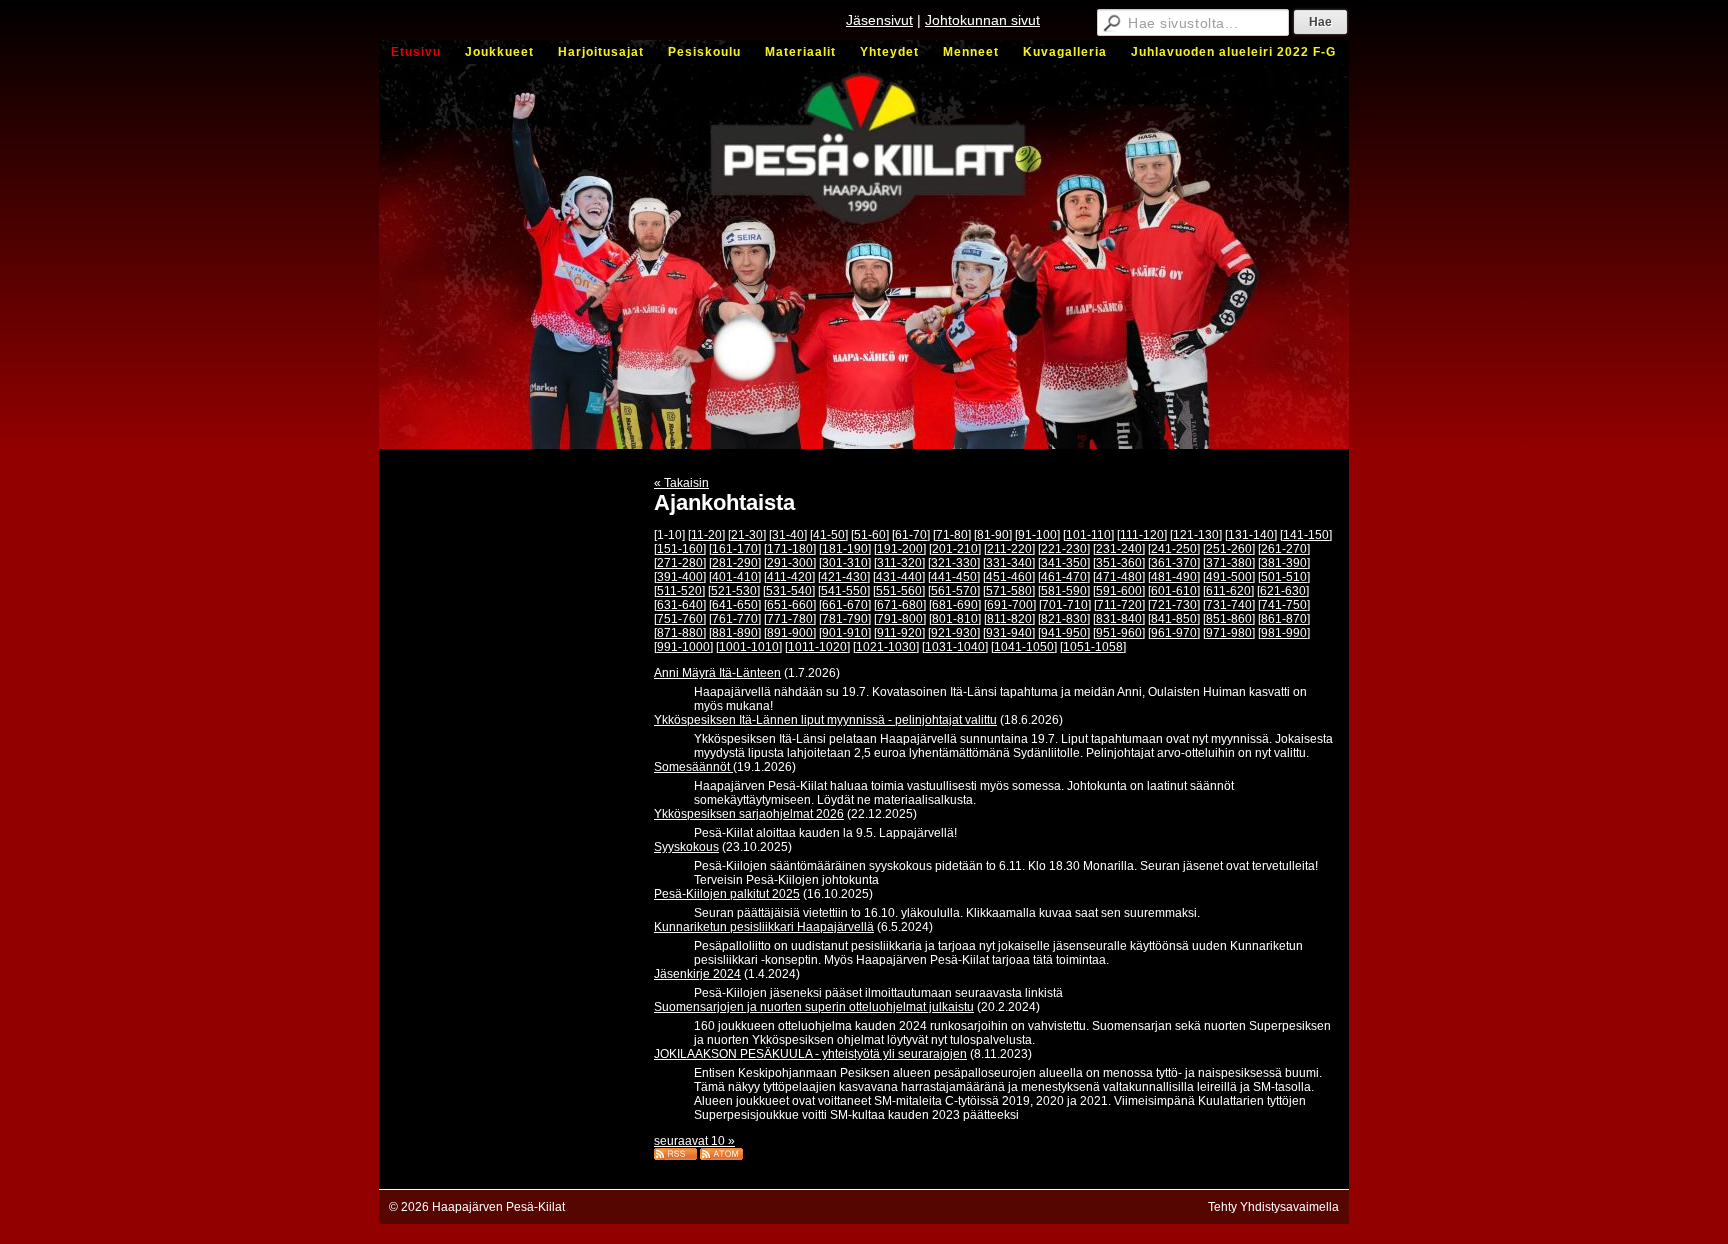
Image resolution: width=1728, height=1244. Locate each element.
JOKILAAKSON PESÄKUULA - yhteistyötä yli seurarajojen (810, 1054)
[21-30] (747, 535)
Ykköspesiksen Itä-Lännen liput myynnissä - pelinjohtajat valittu (825, 720)
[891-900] (790, 633)
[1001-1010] (749, 647)
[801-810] (955, 619)
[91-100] (1037, 535)
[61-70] (911, 535)
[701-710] (1065, 605)
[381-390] (1284, 563)
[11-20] (706, 535)
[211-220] (1009, 549)
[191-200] (900, 549)
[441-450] (954, 577)
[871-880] (680, 633)
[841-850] (1174, 619)
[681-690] (955, 605)
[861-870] (1284, 619)
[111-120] (1142, 535)
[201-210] (955, 549)
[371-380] (1229, 563)
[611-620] (1228, 591)
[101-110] (1088, 535)
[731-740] (1229, 605)
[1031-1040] (955, 647)
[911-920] (899, 633)
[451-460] (1009, 577)
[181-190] (845, 549)
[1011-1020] (817, 647)
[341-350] (1064, 563)
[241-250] (1174, 549)
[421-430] (844, 577)
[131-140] (1251, 535)
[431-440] (899, 577)
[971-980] (1229, 633)
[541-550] (844, 591)
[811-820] (1009, 619)
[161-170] (735, 549)
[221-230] (1064, 549)
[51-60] (870, 535)
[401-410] (735, 577)
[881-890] (735, 633)
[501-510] (1284, 577)
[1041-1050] (1024, 647)
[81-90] (993, 535)
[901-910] (845, 633)
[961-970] (1174, 633)
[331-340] (1009, 563)
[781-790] (845, 619)
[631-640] (680, 605)
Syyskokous (686, 847)
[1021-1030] (886, 647)
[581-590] (1064, 591)
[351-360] (1119, 563)
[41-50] (829, 535)
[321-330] (954, 563)
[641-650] (735, 605)
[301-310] (845, 563)
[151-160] (680, 549)
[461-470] (1064, 577)
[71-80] (952, 535)
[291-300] (790, 563)
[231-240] (1119, 549)
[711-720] (1119, 605)
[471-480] (1119, 577)
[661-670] (845, 605)
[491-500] (1229, 577)
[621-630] (1283, 591)
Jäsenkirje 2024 (697, 974)
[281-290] (735, 563)
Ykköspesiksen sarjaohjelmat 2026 (749, 814)
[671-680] (900, 605)
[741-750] (1284, 605)
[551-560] (899, 591)
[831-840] (1119, 619)
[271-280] (680, 563)
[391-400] (680, 577)
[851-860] (1229, 619)
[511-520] (679, 591)
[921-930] (954, 633)
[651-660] (790, 605)
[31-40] (788, 535)
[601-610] (1174, 591)
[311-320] (899, 563)
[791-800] (900, 619)
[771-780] (790, 619)
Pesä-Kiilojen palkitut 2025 (727, 894)
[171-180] (790, 549)
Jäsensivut (879, 20)
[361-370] (1174, 563)
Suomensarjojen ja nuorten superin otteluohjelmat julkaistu (814, 1007)
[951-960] (1119, 633)
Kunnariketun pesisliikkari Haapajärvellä (764, 927)
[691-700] (1010, 605)
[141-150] (1306, 535)
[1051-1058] (1093, 647)
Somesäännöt (693, 767)
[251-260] (1229, 549)
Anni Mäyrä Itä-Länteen (717, 673)
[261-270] (1284, 549)
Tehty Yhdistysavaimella (1273, 1207)
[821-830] (1064, 619)
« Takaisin (681, 483)
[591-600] (1119, 591)
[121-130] (1196, 535)
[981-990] (1284, 633)
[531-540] (789, 591)
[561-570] (954, 591)
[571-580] (1009, 591)
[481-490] (1174, 577)
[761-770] (735, 619)
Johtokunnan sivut (982, 20)
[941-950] (1064, 633)
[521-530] (734, 591)
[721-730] (1174, 605)
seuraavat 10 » (694, 1141)
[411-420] (789, 577)
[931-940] (1009, 633)
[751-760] (680, 619)
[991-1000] (683, 647)
